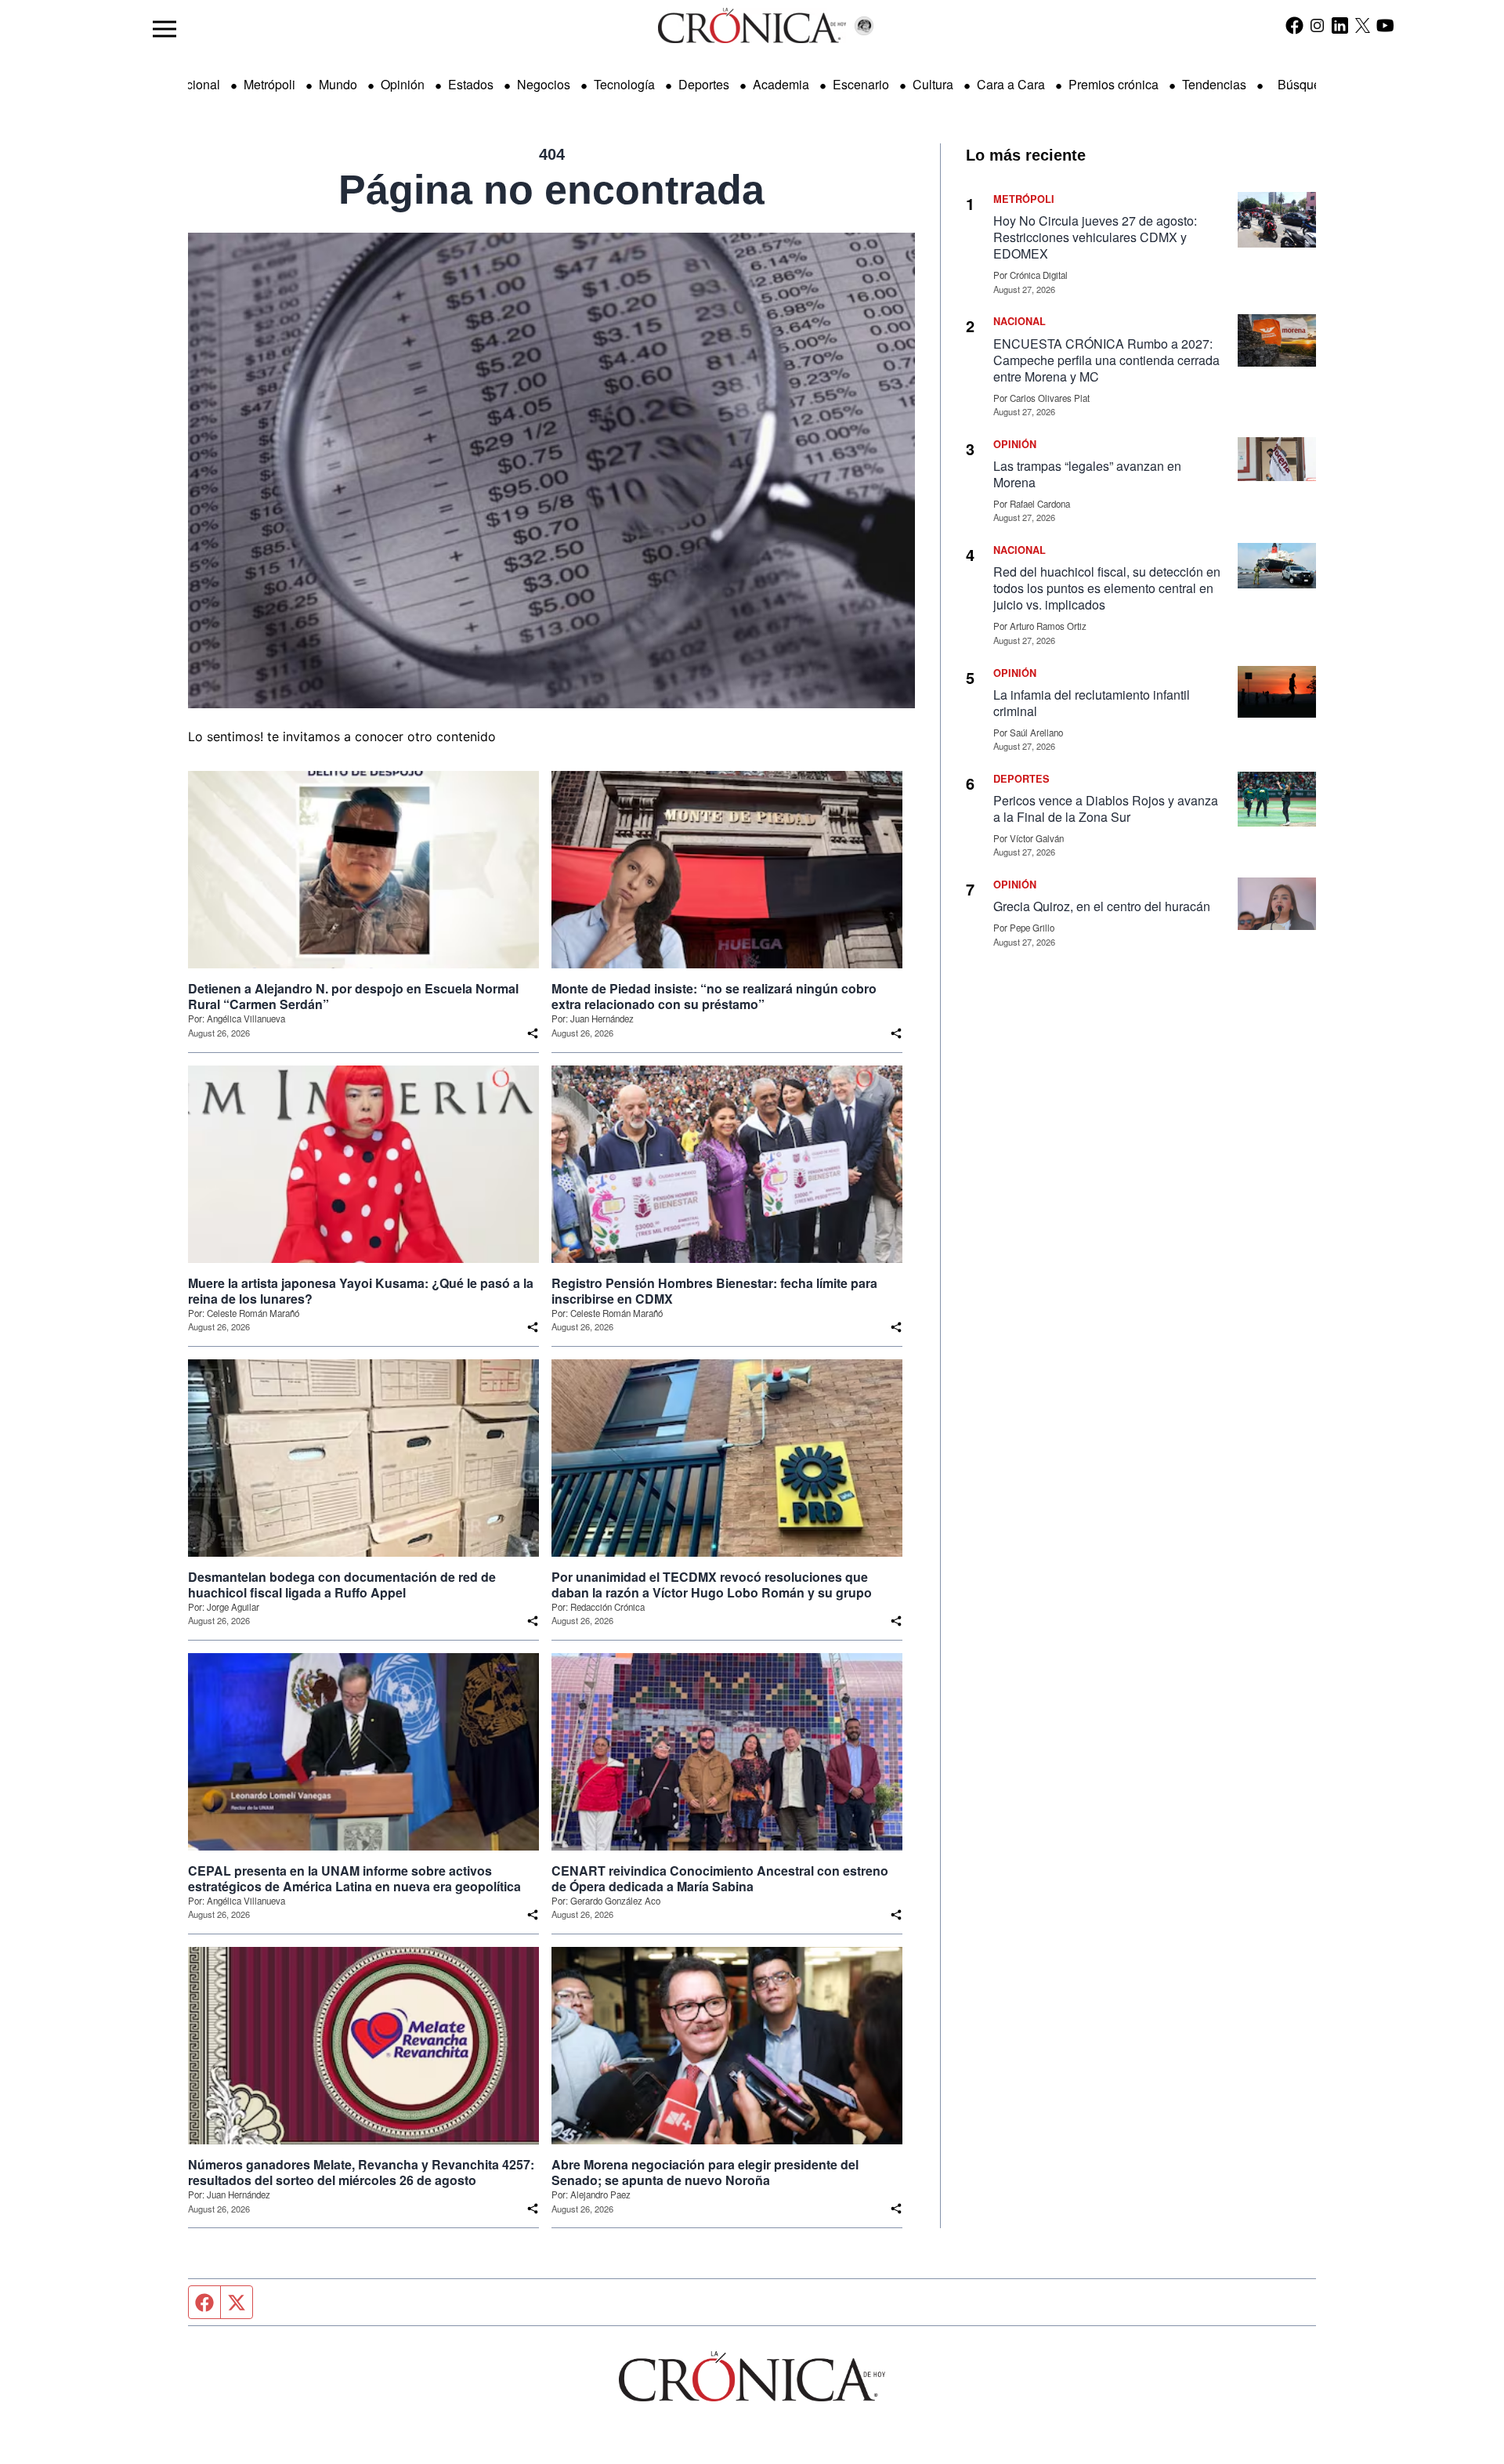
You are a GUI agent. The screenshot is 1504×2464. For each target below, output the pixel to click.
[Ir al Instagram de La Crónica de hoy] (1317, 25)
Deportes (704, 84)
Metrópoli (269, 84)
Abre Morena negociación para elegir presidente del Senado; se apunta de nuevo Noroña (705, 2173)
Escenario (861, 84)
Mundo (338, 84)
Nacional (195, 84)
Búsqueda (1306, 84)
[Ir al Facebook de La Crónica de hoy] (1294, 25)
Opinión (403, 84)
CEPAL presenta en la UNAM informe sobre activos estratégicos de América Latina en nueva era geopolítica (354, 1879)
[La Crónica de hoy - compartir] (533, 1033)
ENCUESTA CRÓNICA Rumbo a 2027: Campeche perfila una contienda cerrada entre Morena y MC (1106, 360)
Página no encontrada (551, 190)
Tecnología (624, 84)
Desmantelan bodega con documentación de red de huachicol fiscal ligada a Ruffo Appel (342, 1585)
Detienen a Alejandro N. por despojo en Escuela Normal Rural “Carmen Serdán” (353, 997)
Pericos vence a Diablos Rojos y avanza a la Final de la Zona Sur (1106, 809)
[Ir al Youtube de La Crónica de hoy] (1385, 25)
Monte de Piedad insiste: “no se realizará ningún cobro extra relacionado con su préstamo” (714, 997)
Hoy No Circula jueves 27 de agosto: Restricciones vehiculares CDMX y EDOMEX (1095, 237)
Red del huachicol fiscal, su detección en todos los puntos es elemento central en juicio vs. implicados (1107, 588)
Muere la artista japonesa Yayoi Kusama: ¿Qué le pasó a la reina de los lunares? (361, 1291)
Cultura (933, 84)
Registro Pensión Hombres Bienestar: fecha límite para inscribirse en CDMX (714, 1291)
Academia (781, 84)
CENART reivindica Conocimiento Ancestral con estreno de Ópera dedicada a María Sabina (720, 1879)
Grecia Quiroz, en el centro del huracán (1102, 906)
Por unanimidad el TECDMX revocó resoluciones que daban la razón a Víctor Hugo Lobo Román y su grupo (712, 1585)
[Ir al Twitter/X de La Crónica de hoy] (1363, 25)
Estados (471, 84)
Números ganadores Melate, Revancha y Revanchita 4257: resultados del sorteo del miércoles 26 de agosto (361, 2173)
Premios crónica (1114, 84)
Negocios (544, 84)
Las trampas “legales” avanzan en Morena (1087, 474)
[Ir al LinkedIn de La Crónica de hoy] (1340, 25)
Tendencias (1214, 84)
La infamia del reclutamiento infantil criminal (1092, 703)
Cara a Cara (1011, 84)
